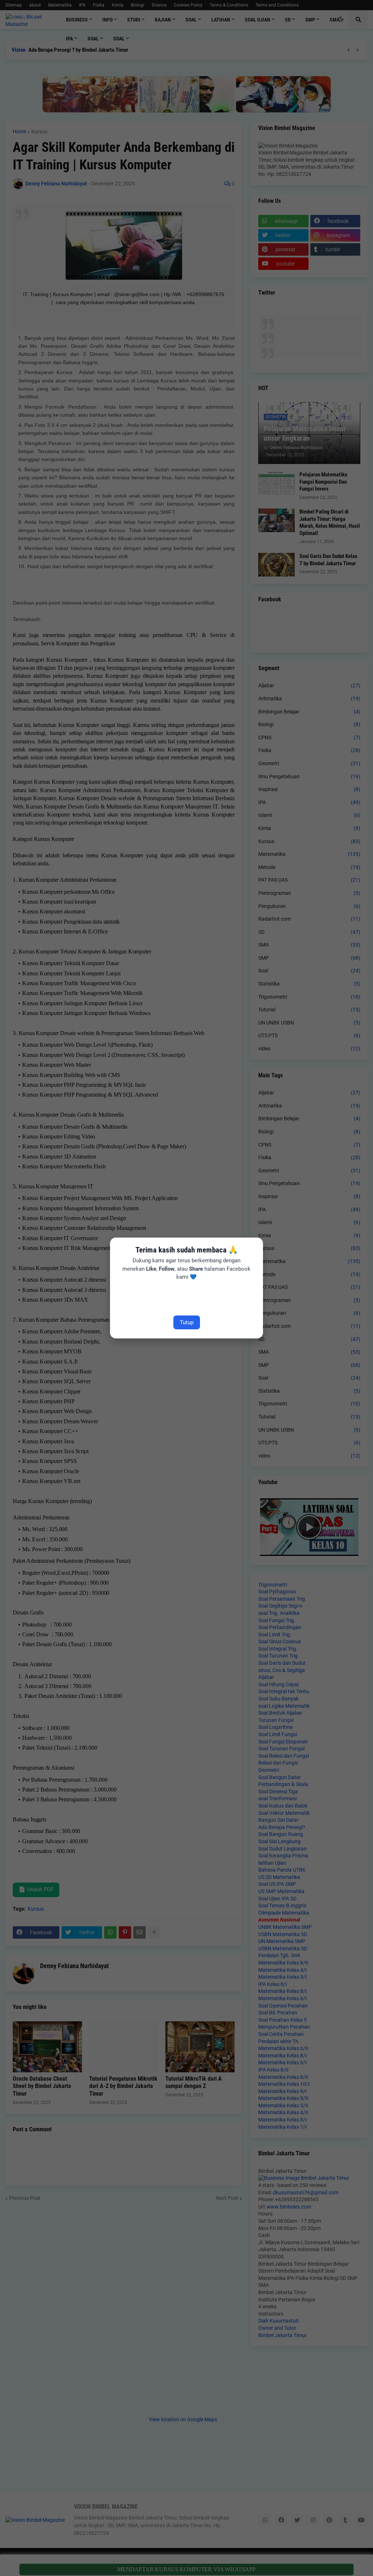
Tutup (187, 1322)
